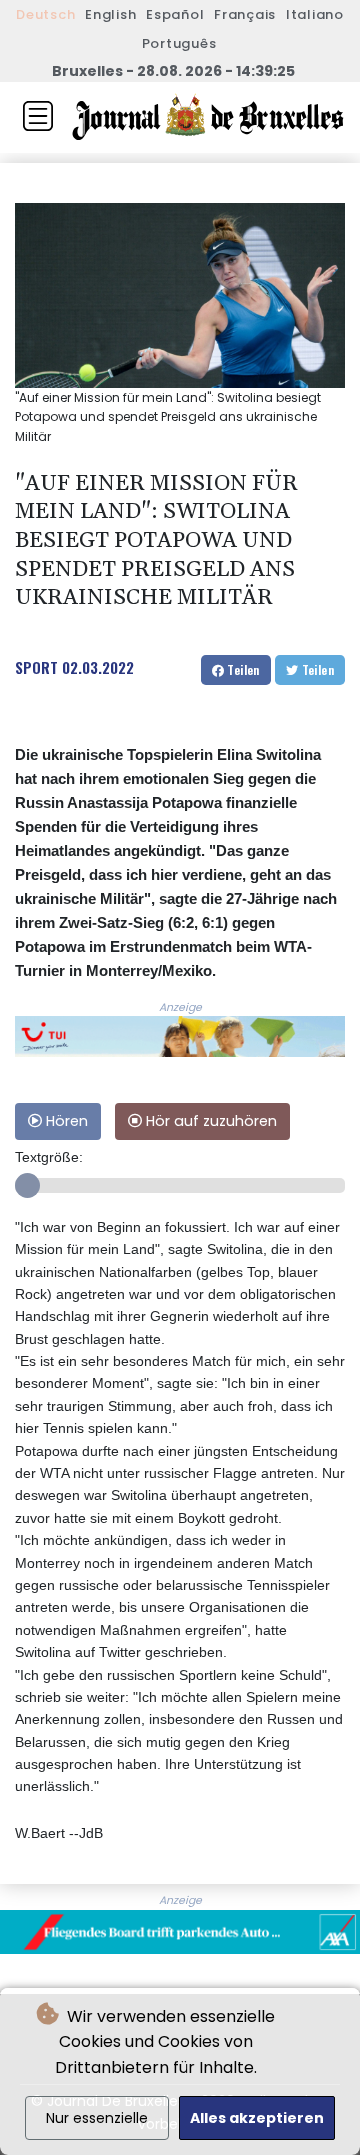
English (110, 14)
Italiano (315, 14)
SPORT (36, 667)
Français (245, 14)
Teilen (242, 669)
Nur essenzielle (97, 2118)
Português (179, 43)
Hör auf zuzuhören (209, 1121)
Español (175, 14)
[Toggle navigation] (38, 116)
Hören (65, 1121)
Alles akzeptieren (257, 2118)
